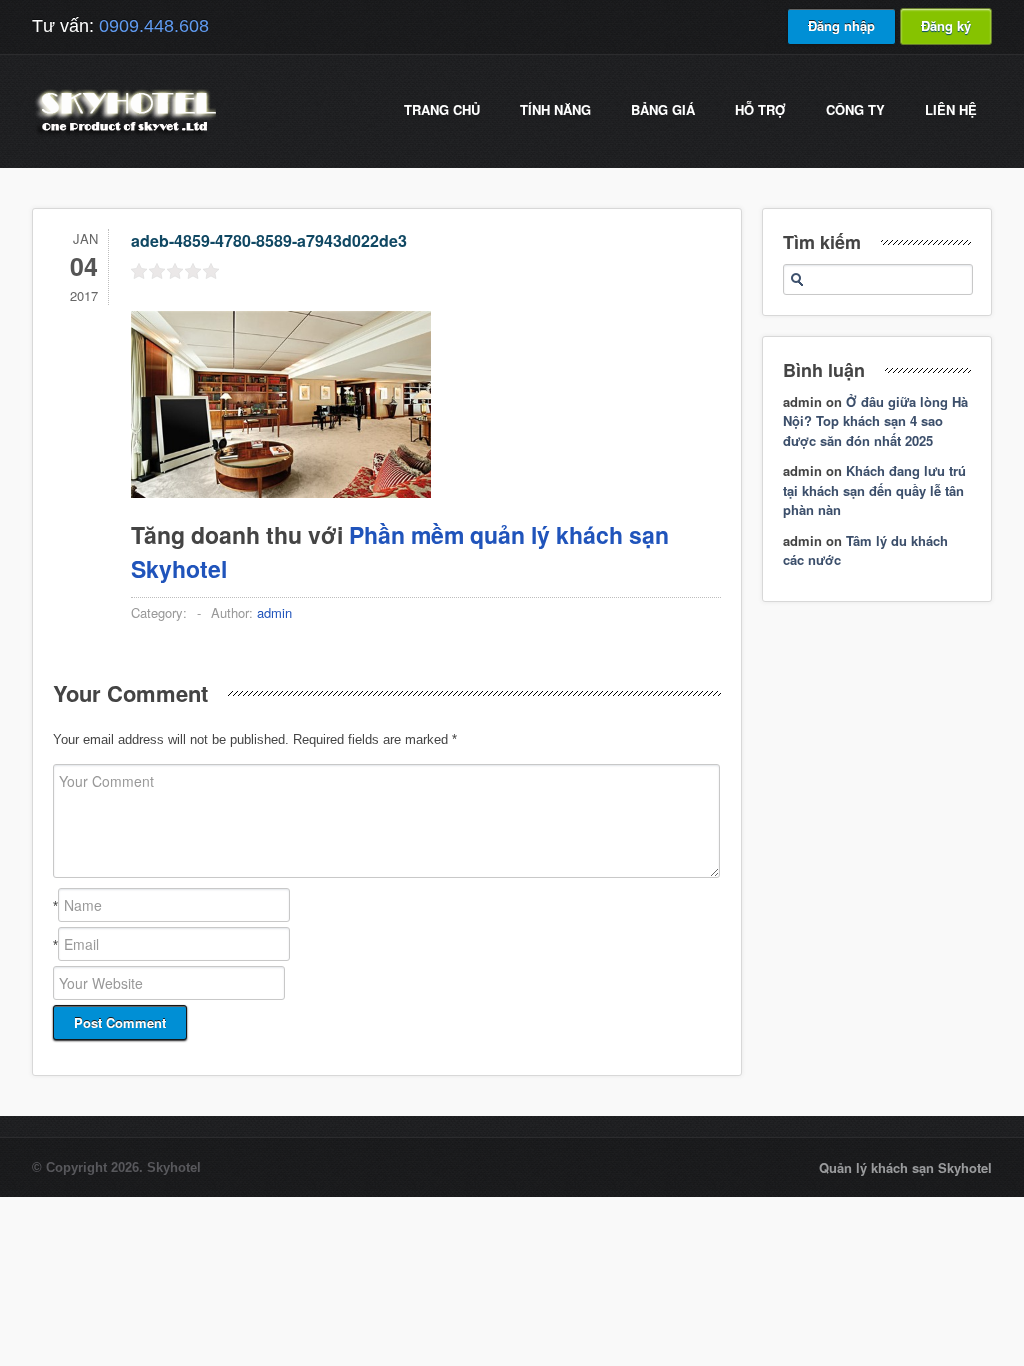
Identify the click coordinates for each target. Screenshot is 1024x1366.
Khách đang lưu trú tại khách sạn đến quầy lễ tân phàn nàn (874, 490)
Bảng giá (663, 109)
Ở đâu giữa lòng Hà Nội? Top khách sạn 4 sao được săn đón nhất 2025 (875, 421)
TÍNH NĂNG (555, 109)
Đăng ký (946, 25)
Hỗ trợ (760, 109)
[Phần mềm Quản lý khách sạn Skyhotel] (124, 134)
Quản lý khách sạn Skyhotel (905, 1167)
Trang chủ (442, 109)
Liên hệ (951, 109)
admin (274, 612)
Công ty (855, 109)
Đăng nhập (841, 25)
